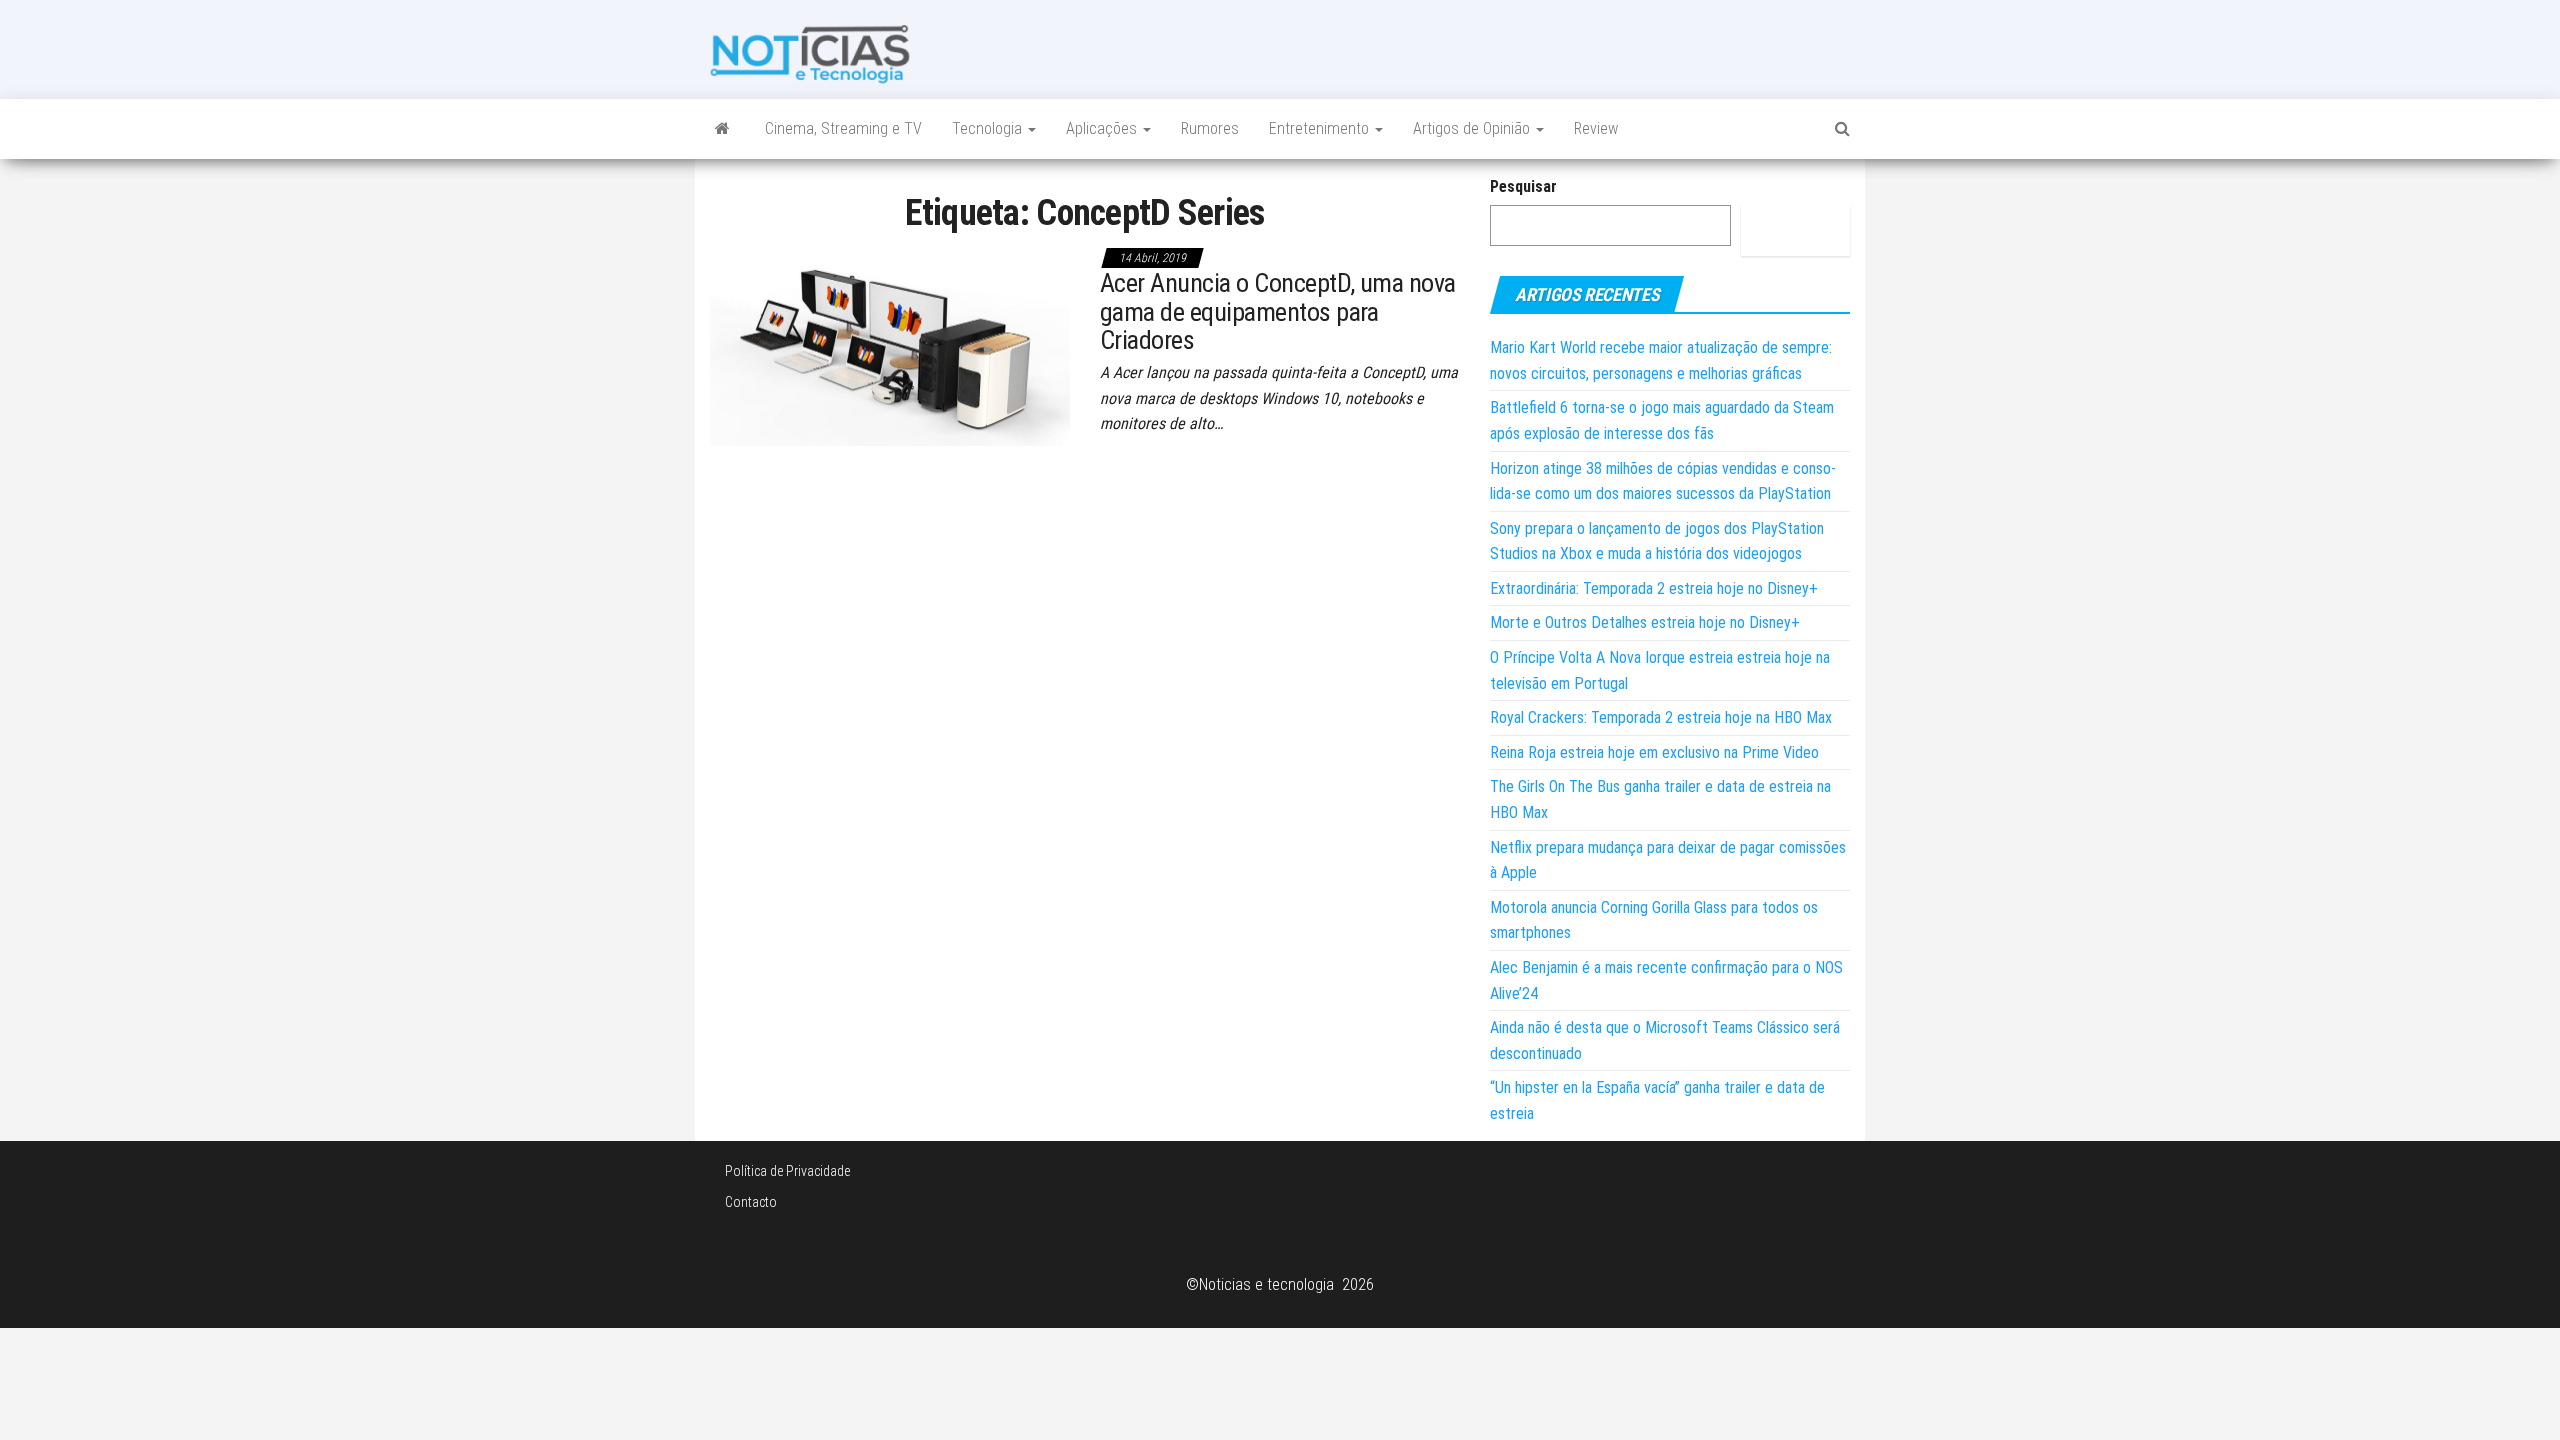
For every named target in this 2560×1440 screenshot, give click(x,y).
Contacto (751, 1202)
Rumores (1210, 128)
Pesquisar (1523, 186)
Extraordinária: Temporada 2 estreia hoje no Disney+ (1654, 588)
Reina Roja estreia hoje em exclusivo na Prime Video (1654, 752)
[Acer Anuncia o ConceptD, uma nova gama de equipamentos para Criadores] (890, 343)
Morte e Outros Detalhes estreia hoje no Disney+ (1645, 622)
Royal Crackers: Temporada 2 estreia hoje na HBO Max (1661, 717)
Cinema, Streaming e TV (843, 128)
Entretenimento (1321, 128)
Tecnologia (989, 128)
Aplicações (1103, 128)
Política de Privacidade (787, 1171)
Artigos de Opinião (1473, 128)
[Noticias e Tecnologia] (722, 129)
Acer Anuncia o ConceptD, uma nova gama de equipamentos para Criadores (1278, 311)
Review (1596, 128)
